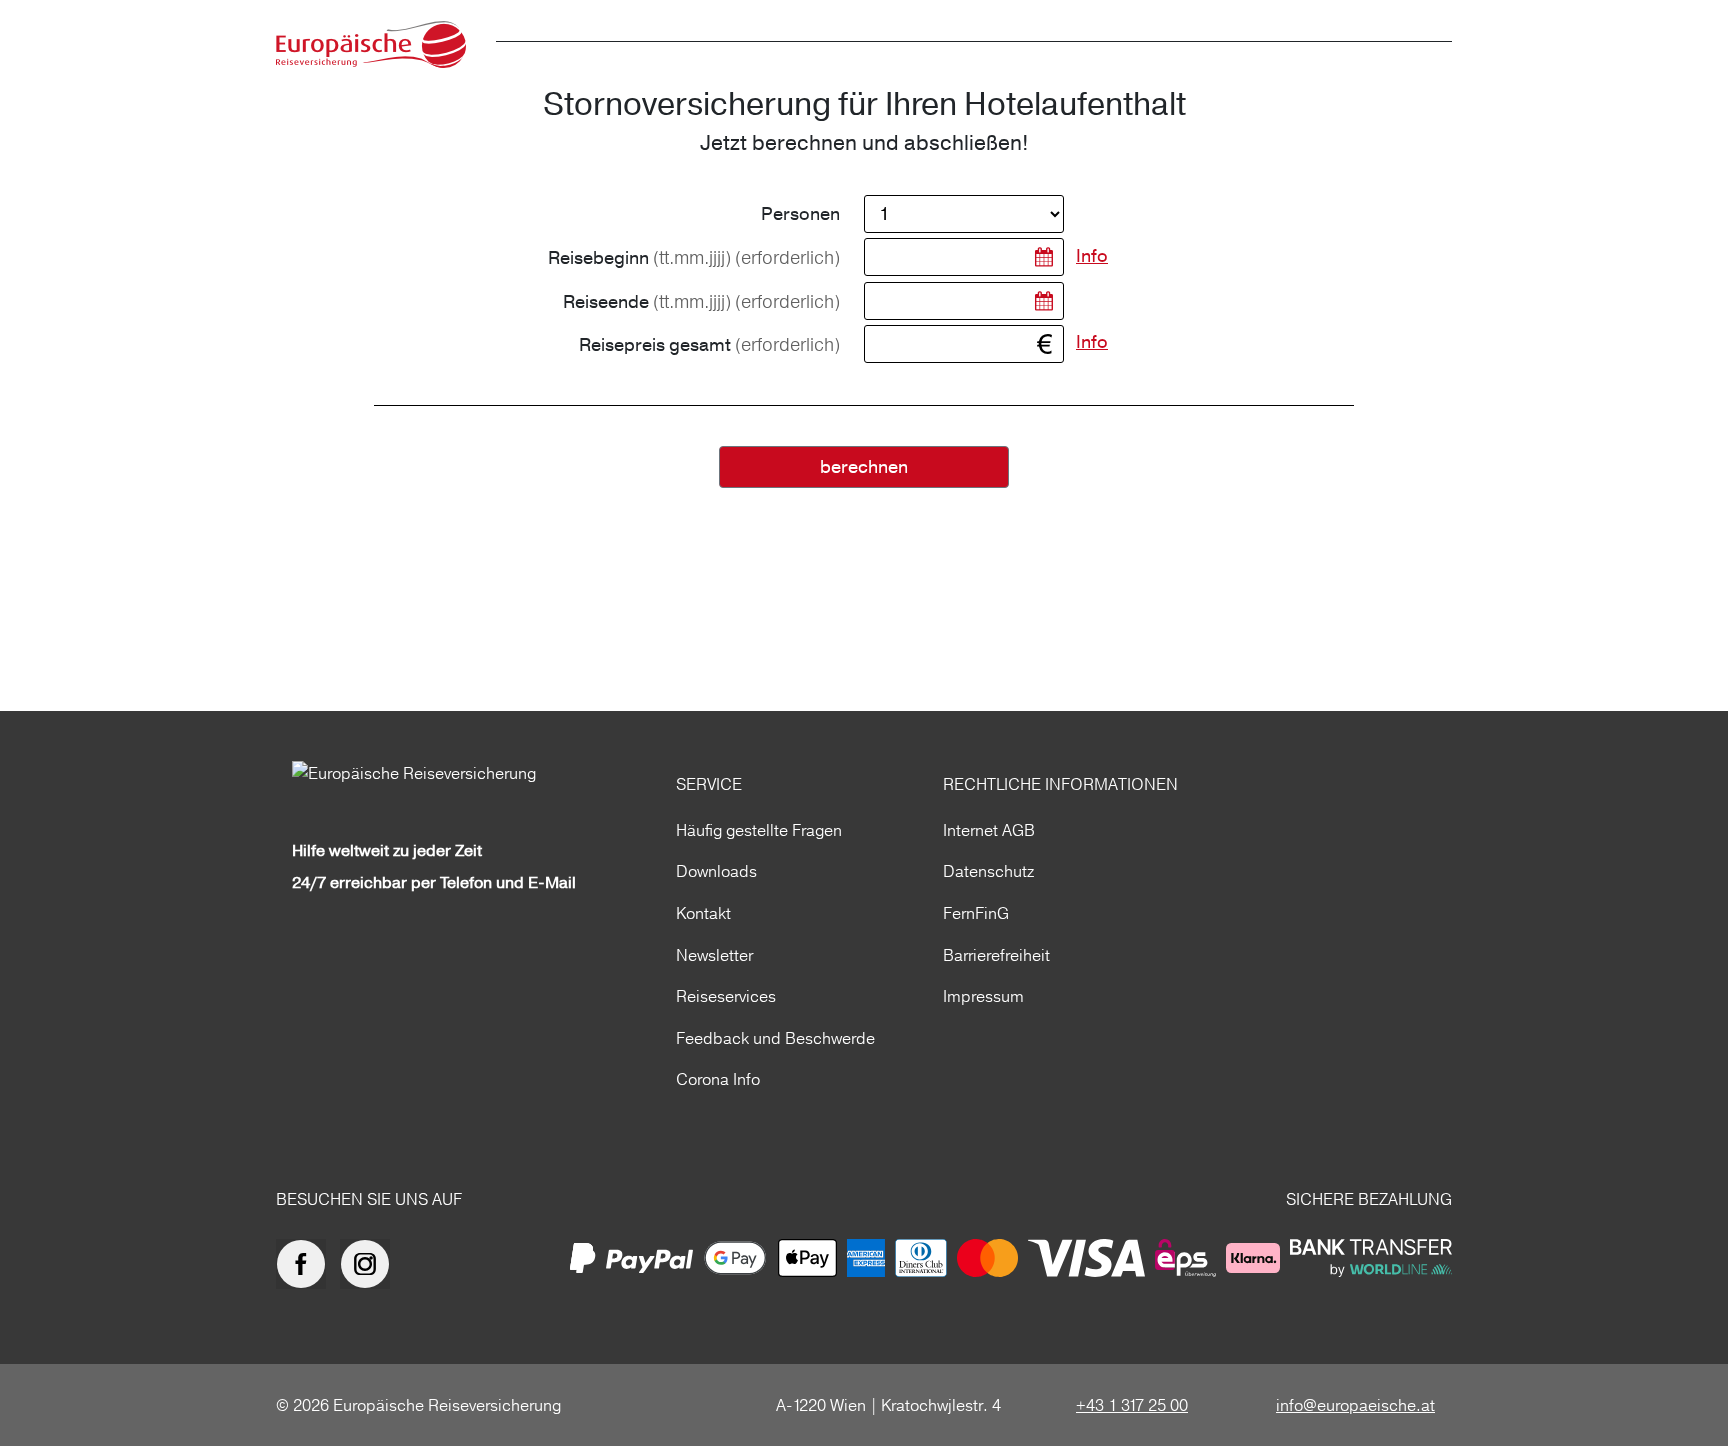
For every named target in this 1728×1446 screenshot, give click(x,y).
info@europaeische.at (1355, 1405)
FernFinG (976, 913)
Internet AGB (989, 830)
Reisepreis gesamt (709, 345)
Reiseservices (726, 996)
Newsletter (714, 955)
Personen (800, 214)
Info (1092, 256)
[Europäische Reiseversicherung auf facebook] (306, 1264)
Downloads (716, 871)
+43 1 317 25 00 (1132, 1405)
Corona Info (718, 1079)
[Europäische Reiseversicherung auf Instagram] (370, 1264)
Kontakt (703, 913)
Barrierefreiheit (996, 955)
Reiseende (701, 302)
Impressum (983, 996)
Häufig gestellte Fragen (759, 830)
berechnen (864, 467)
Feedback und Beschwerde (775, 1038)
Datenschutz (988, 871)
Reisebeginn (694, 258)
